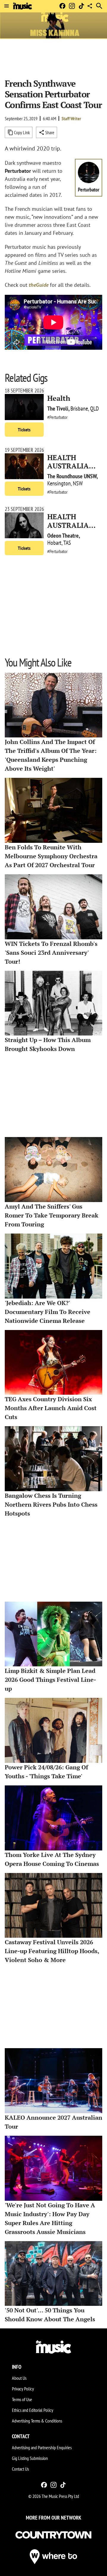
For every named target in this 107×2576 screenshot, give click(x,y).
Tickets (24, 430)
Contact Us (20, 2469)
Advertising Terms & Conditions (37, 2421)
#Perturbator (57, 417)
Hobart (54, 543)
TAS (67, 543)
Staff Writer (71, 118)
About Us (19, 2378)
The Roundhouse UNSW (72, 476)
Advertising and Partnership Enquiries (42, 2447)
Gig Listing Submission (30, 2458)
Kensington (59, 483)
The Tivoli (58, 409)
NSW (78, 483)
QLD (95, 409)
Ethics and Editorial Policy (33, 2410)
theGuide (39, 285)
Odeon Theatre (63, 536)
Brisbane (79, 409)
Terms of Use (22, 2399)
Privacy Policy (23, 2389)
